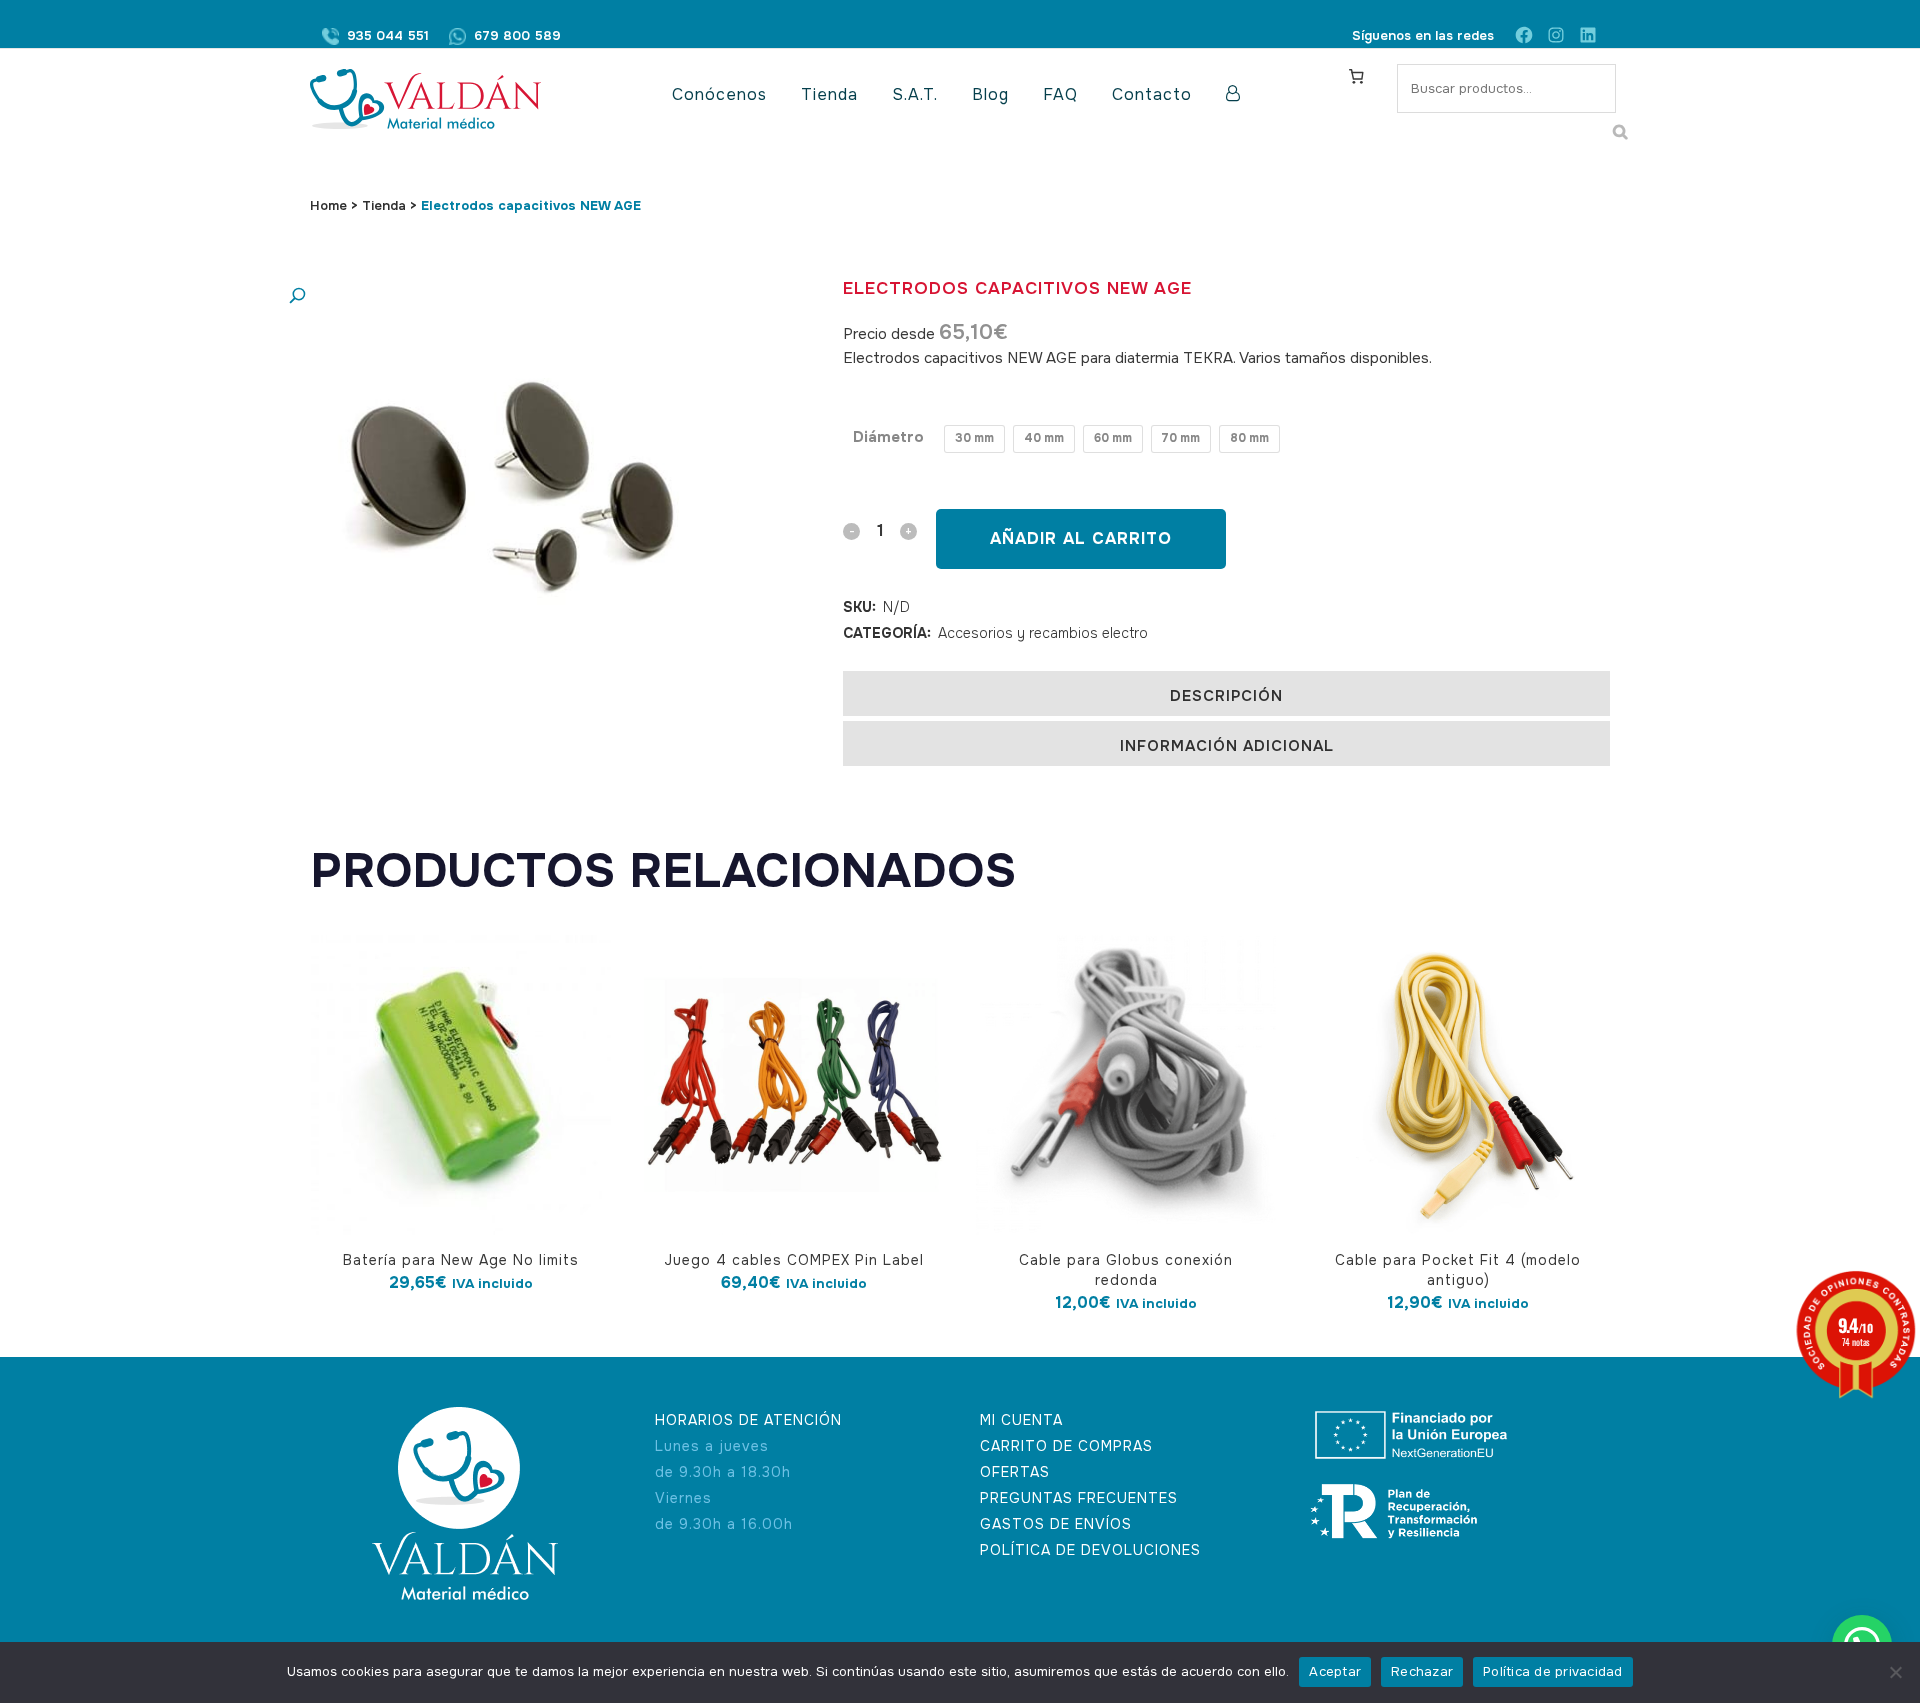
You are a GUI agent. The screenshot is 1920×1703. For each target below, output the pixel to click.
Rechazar (1422, 1671)
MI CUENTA (1021, 1420)
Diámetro (888, 437)
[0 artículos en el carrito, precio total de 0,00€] (1356, 76)
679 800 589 (517, 35)
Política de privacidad (1553, 1671)
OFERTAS (1015, 1472)
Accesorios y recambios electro (1043, 633)
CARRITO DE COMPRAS (1066, 1446)
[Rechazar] (1895, 1672)
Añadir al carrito (1081, 538)
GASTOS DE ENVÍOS (1056, 1524)
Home (328, 205)
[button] (485, 296)
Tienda (384, 205)
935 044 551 (388, 35)
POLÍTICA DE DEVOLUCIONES (1090, 1550)
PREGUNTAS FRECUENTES (1079, 1498)
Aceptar (1335, 1671)
